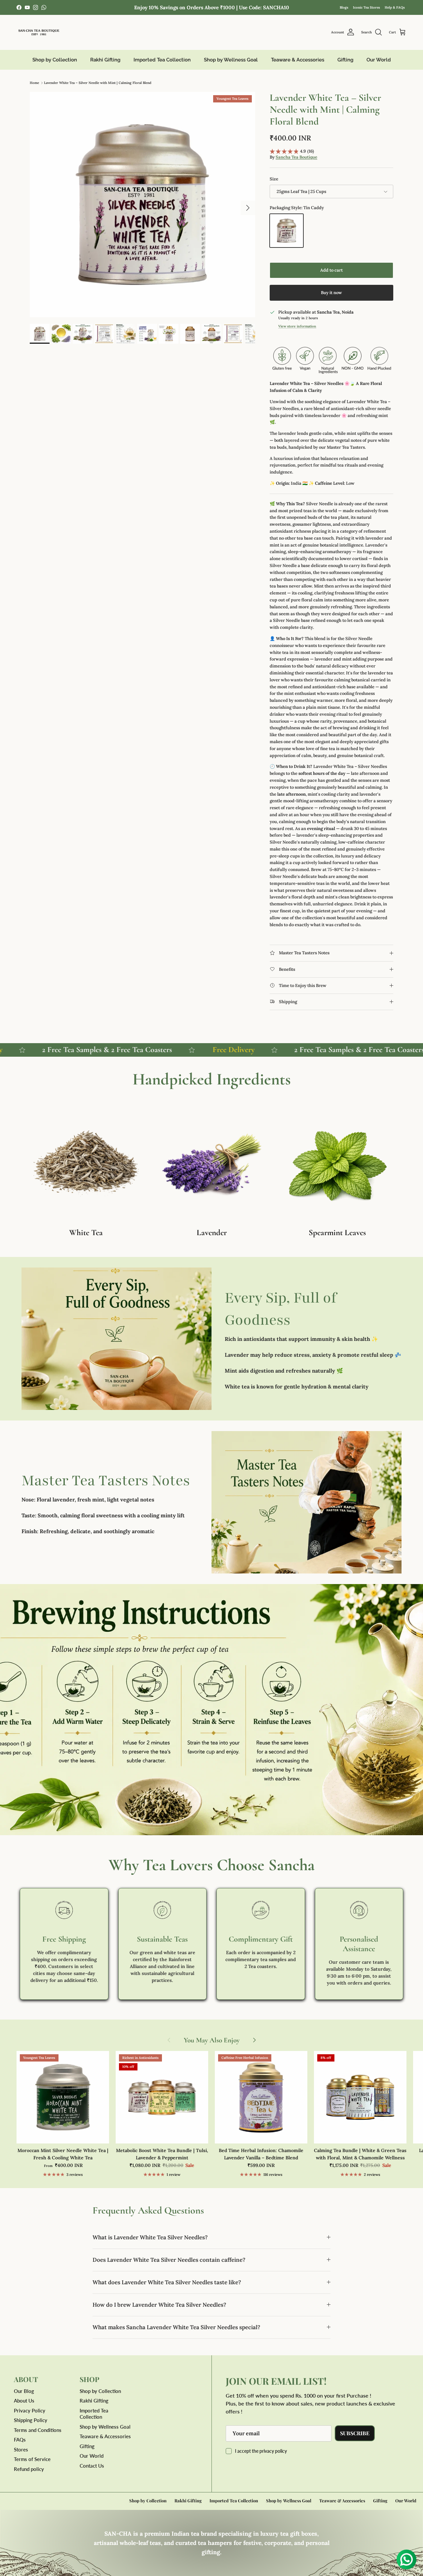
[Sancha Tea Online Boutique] (39, 32)
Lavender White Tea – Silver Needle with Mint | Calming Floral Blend (98, 83)
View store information (297, 326)
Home (34, 83)
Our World (379, 60)
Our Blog (24, 2391)
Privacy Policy (30, 2410)
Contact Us (92, 2466)
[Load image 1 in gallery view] (142, 205)
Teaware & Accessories (298, 60)
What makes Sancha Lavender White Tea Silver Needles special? (176, 2327)
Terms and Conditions (38, 2430)
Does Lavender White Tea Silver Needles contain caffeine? (169, 2260)
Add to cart (331, 270)
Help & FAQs (395, 7)
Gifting (345, 60)
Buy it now (331, 293)
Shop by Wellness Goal (231, 60)
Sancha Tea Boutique (296, 157)
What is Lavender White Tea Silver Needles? (150, 2237)
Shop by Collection (55, 60)
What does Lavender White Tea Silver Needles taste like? (167, 2282)
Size (274, 179)
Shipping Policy (31, 2420)
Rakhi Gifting (105, 60)
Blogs (344, 7)
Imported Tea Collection (162, 60)
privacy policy (273, 2451)
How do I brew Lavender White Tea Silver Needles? (159, 2305)
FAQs (20, 2440)
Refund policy (29, 2469)
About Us (24, 2401)
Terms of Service (32, 2459)
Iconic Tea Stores (366, 7)
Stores (21, 2449)
